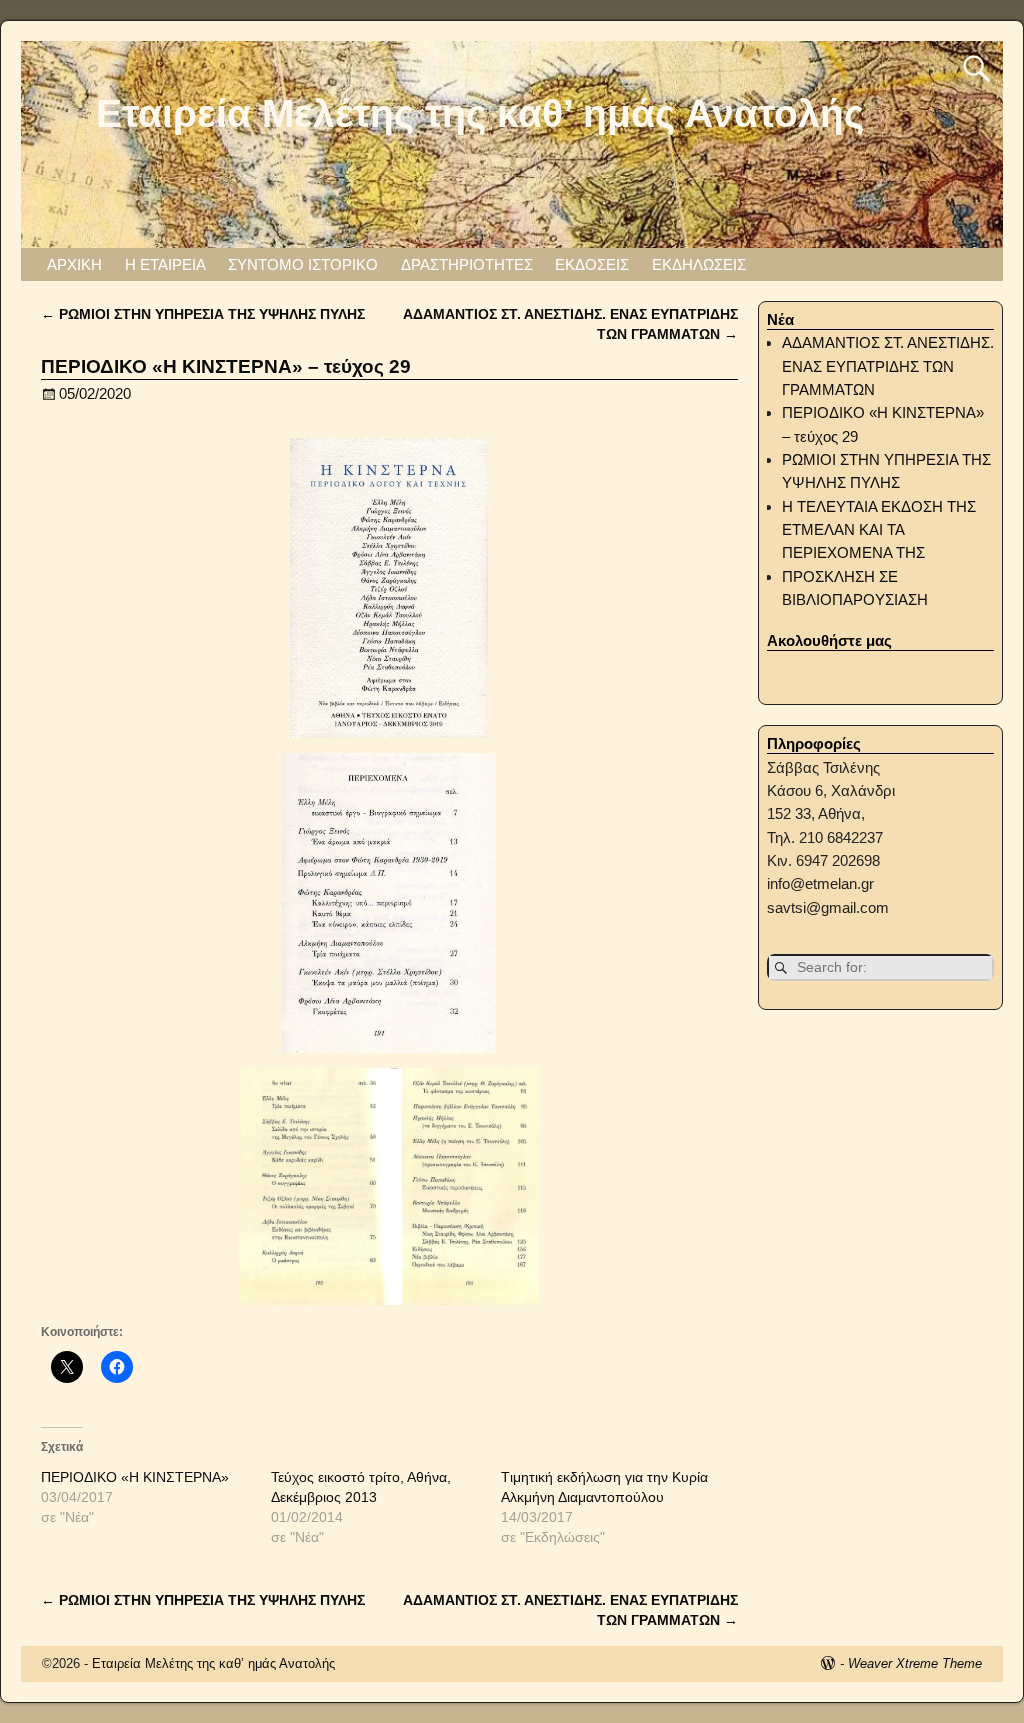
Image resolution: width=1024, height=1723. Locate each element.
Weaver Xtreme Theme (915, 1663)
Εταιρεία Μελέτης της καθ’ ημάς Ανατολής (480, 113)
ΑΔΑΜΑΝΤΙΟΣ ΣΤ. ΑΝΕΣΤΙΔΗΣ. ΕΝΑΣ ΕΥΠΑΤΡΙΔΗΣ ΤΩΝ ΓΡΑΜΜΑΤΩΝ (888, 366)
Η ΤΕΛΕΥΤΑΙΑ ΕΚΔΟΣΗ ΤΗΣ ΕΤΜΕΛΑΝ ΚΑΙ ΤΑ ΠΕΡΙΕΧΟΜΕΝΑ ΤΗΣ (879, 530)
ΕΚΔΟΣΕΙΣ (592, 264)
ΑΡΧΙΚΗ (74, 264)
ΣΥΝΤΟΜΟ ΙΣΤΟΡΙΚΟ (303, 264)
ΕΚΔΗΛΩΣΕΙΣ (699, 264)
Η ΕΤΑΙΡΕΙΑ (165, 264)
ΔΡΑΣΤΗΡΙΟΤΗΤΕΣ (467, 264)
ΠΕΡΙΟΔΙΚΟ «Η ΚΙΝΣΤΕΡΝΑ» (135, 1477)
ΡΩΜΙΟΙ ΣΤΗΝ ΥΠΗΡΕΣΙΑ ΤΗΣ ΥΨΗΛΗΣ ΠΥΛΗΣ (203, 314)
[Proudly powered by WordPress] (828, 1663)
